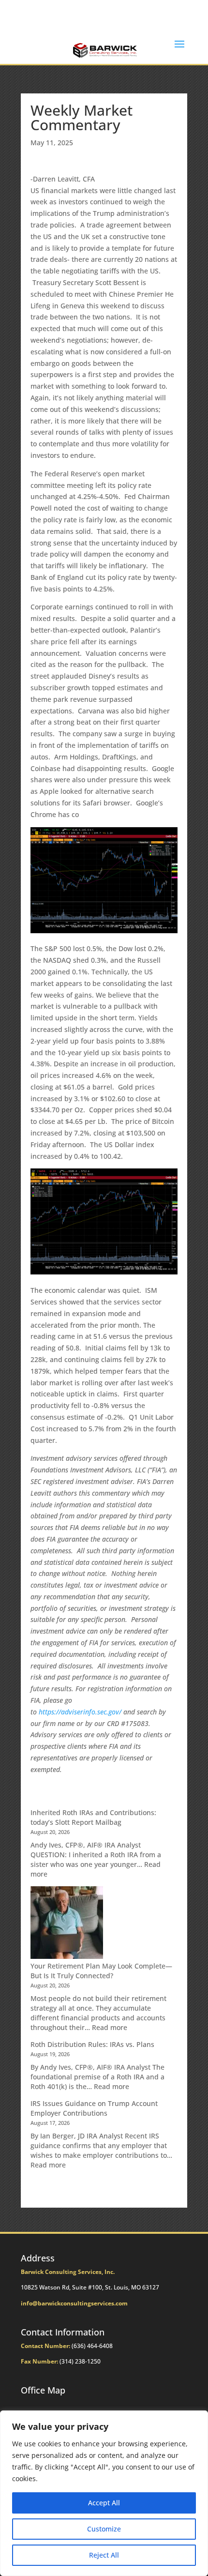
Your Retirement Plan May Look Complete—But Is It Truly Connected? (101, 1971)
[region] (104, 2493)
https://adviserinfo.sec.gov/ (80, 1712)
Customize (104, 2529)
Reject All (104, 2555)
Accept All (104, 2503)
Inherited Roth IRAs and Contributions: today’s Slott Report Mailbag (93, 1817)
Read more (110, 2027)
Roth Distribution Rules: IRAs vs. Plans (92, 2044)
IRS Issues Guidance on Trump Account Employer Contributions (94, 2108)
